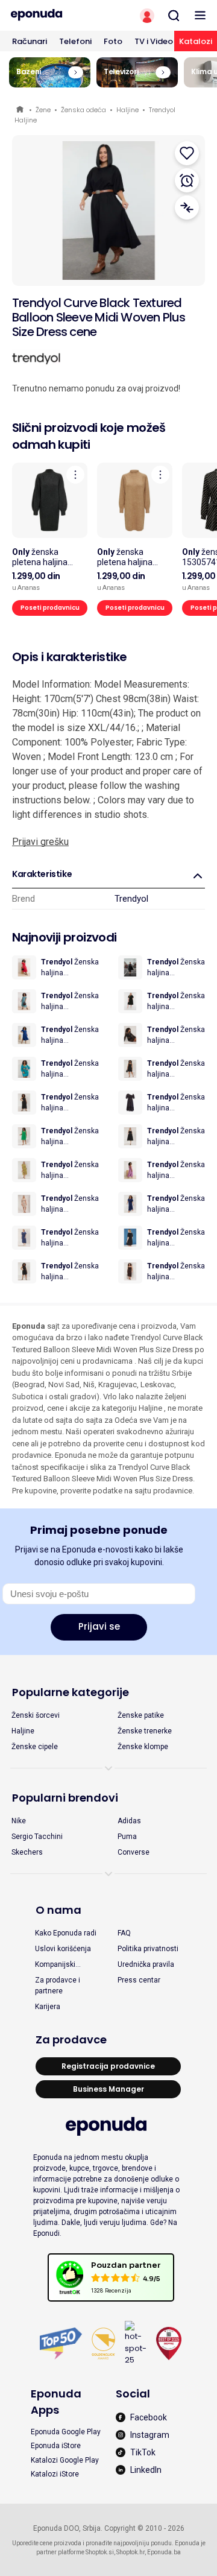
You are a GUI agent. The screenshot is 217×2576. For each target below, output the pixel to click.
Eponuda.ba (164, 2552)
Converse (134, 1852)
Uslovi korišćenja (63, 1949)
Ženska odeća (83, 110)
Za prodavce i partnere (58, 1986)
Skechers (27, 1852)
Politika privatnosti (148, 1949)
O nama (58, 1910)
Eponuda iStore (56, 2446)
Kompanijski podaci (55, 1965)
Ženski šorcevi (36, 1715)
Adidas (129, 1821)
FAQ (124, 1933)
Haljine (127, 110)
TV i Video (154, 41)
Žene (43, 110)
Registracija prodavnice (108, 2066)
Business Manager (108, 2089)
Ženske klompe (143, 1747)
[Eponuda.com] (54, 15)
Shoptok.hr (131, 2552)
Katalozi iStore (55, 2474)
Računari (30, 41)
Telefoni (75, 41)
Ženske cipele (35, 1747)
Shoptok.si (100, 2552)
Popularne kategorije (71, 1692)
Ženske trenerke (145, 1731)
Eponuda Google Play (66, 2432)
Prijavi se (99, 1626)
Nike (19, 1821)
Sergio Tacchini (37, 1837)
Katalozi (196, 41)
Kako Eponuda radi (66, 1933)
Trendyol (131, 899)
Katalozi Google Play (65, 2460)
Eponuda (21, 110)
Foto (113, 41)
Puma (127, 1837)
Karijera (48, 2007)
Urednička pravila (146, 1964)
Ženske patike (141, 1715)
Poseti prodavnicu (50, 608)
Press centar (139, 1980)
